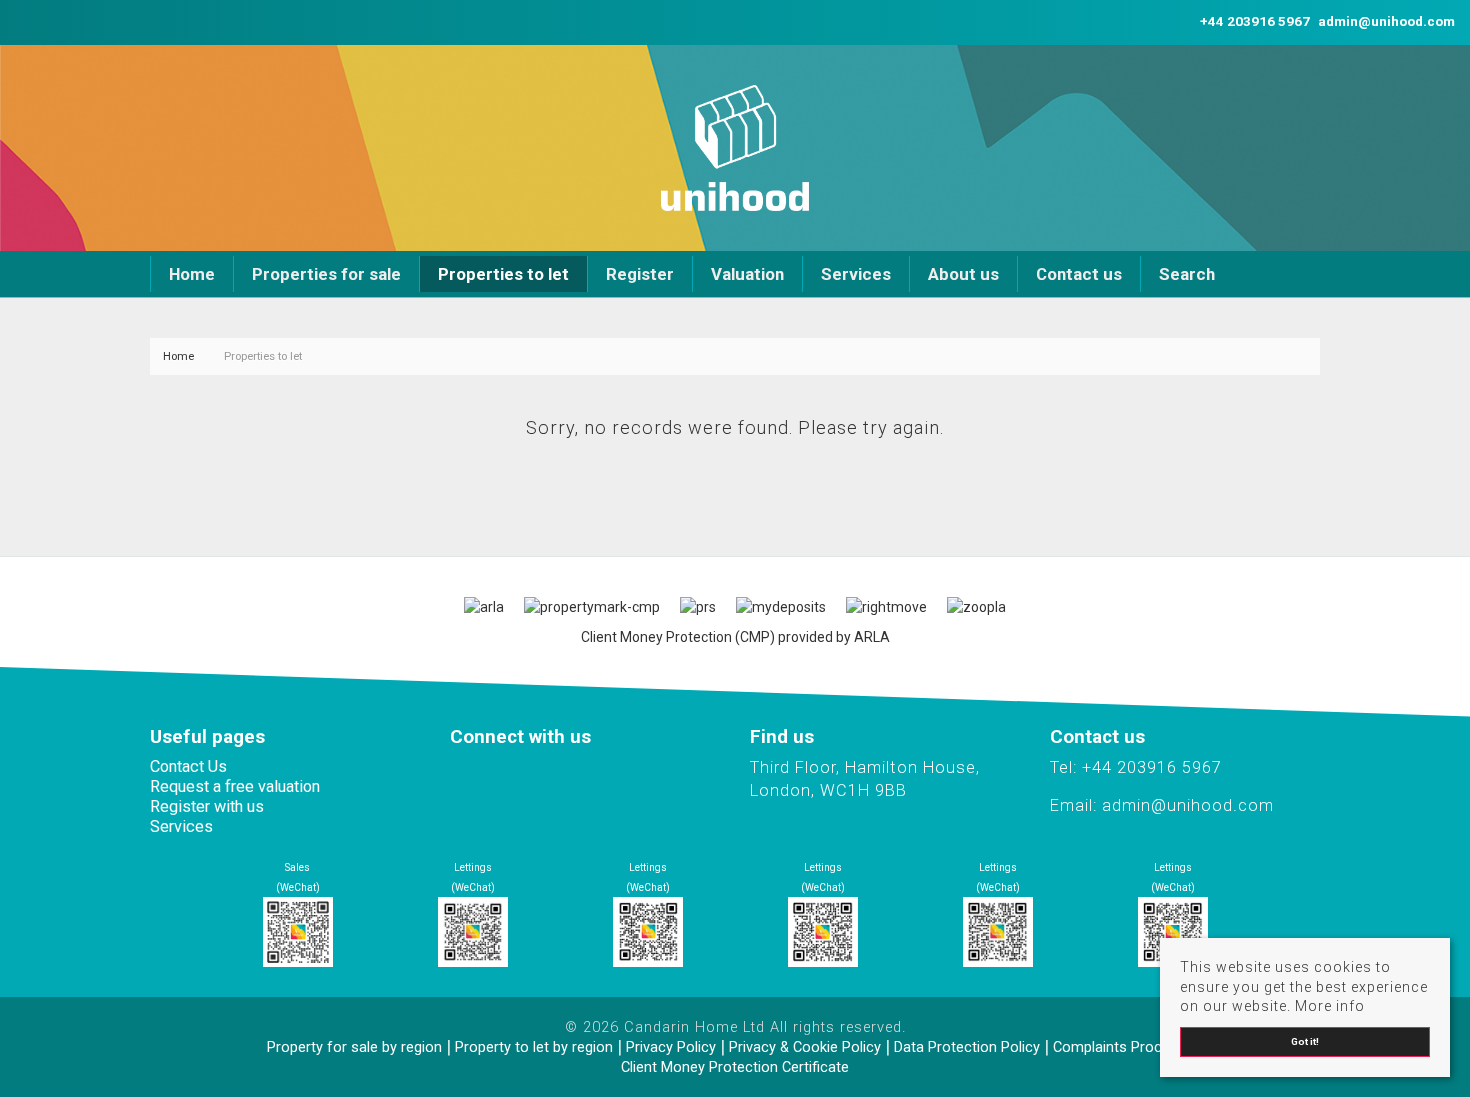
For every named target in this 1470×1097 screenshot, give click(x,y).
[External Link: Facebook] (19, 22)
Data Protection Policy (967, 1047)
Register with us (207, 806)
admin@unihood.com (1188, 805)
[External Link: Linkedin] (27, 22)
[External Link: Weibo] (35, 22)
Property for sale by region (354, 1047)
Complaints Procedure (1126, 1047)
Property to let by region (534, 1047)
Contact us (1079, 274)
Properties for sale (326, 274)
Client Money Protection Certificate (735, 1067)
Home (192, 274)
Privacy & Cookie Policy (805, 1047)
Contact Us (188, 766)
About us (963, 274)
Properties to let (503, 274)
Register (640, 274)
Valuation (747, 274)
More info (1330, 1006)
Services (856, 274)
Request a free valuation (235, 786)
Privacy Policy (671, 1047)
